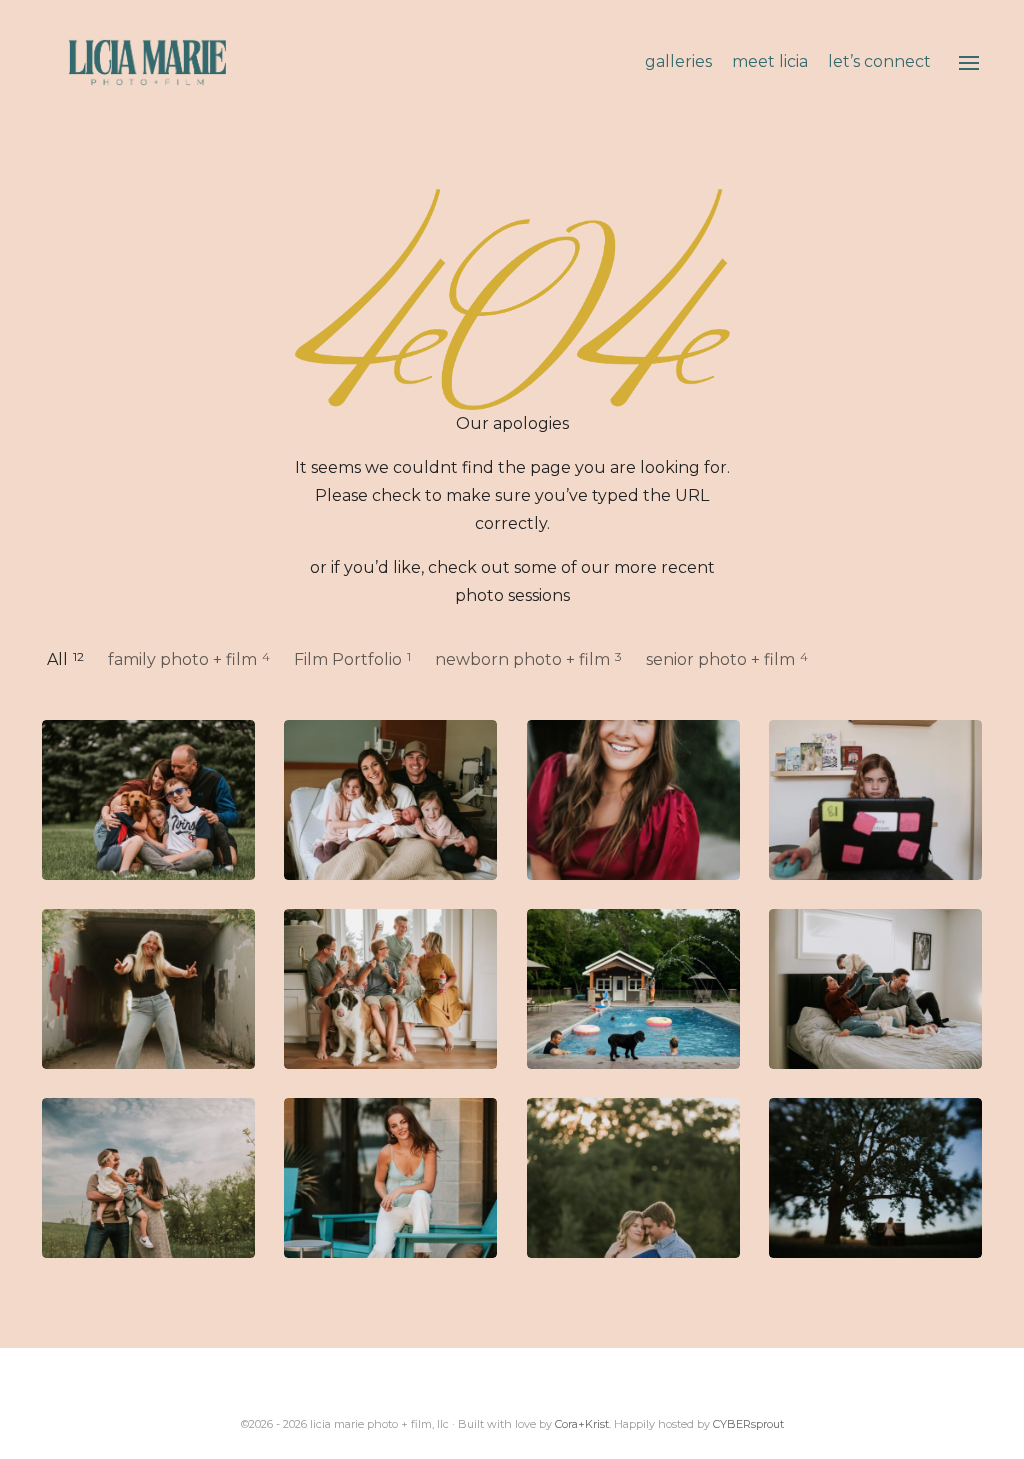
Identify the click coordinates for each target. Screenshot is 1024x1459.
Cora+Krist (582, 1424)
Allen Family (390, 988)
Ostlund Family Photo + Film (633, 988)
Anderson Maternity (633, 1177)
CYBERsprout (748, 1424)
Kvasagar (148, 1177)
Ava (390, 1177)
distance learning (875, 799)
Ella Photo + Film (875, 988)
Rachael (148, 988)
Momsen (148, 799)
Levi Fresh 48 (390, 799)
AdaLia (633, 799)
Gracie (875, 1177)
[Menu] (969, 63)
